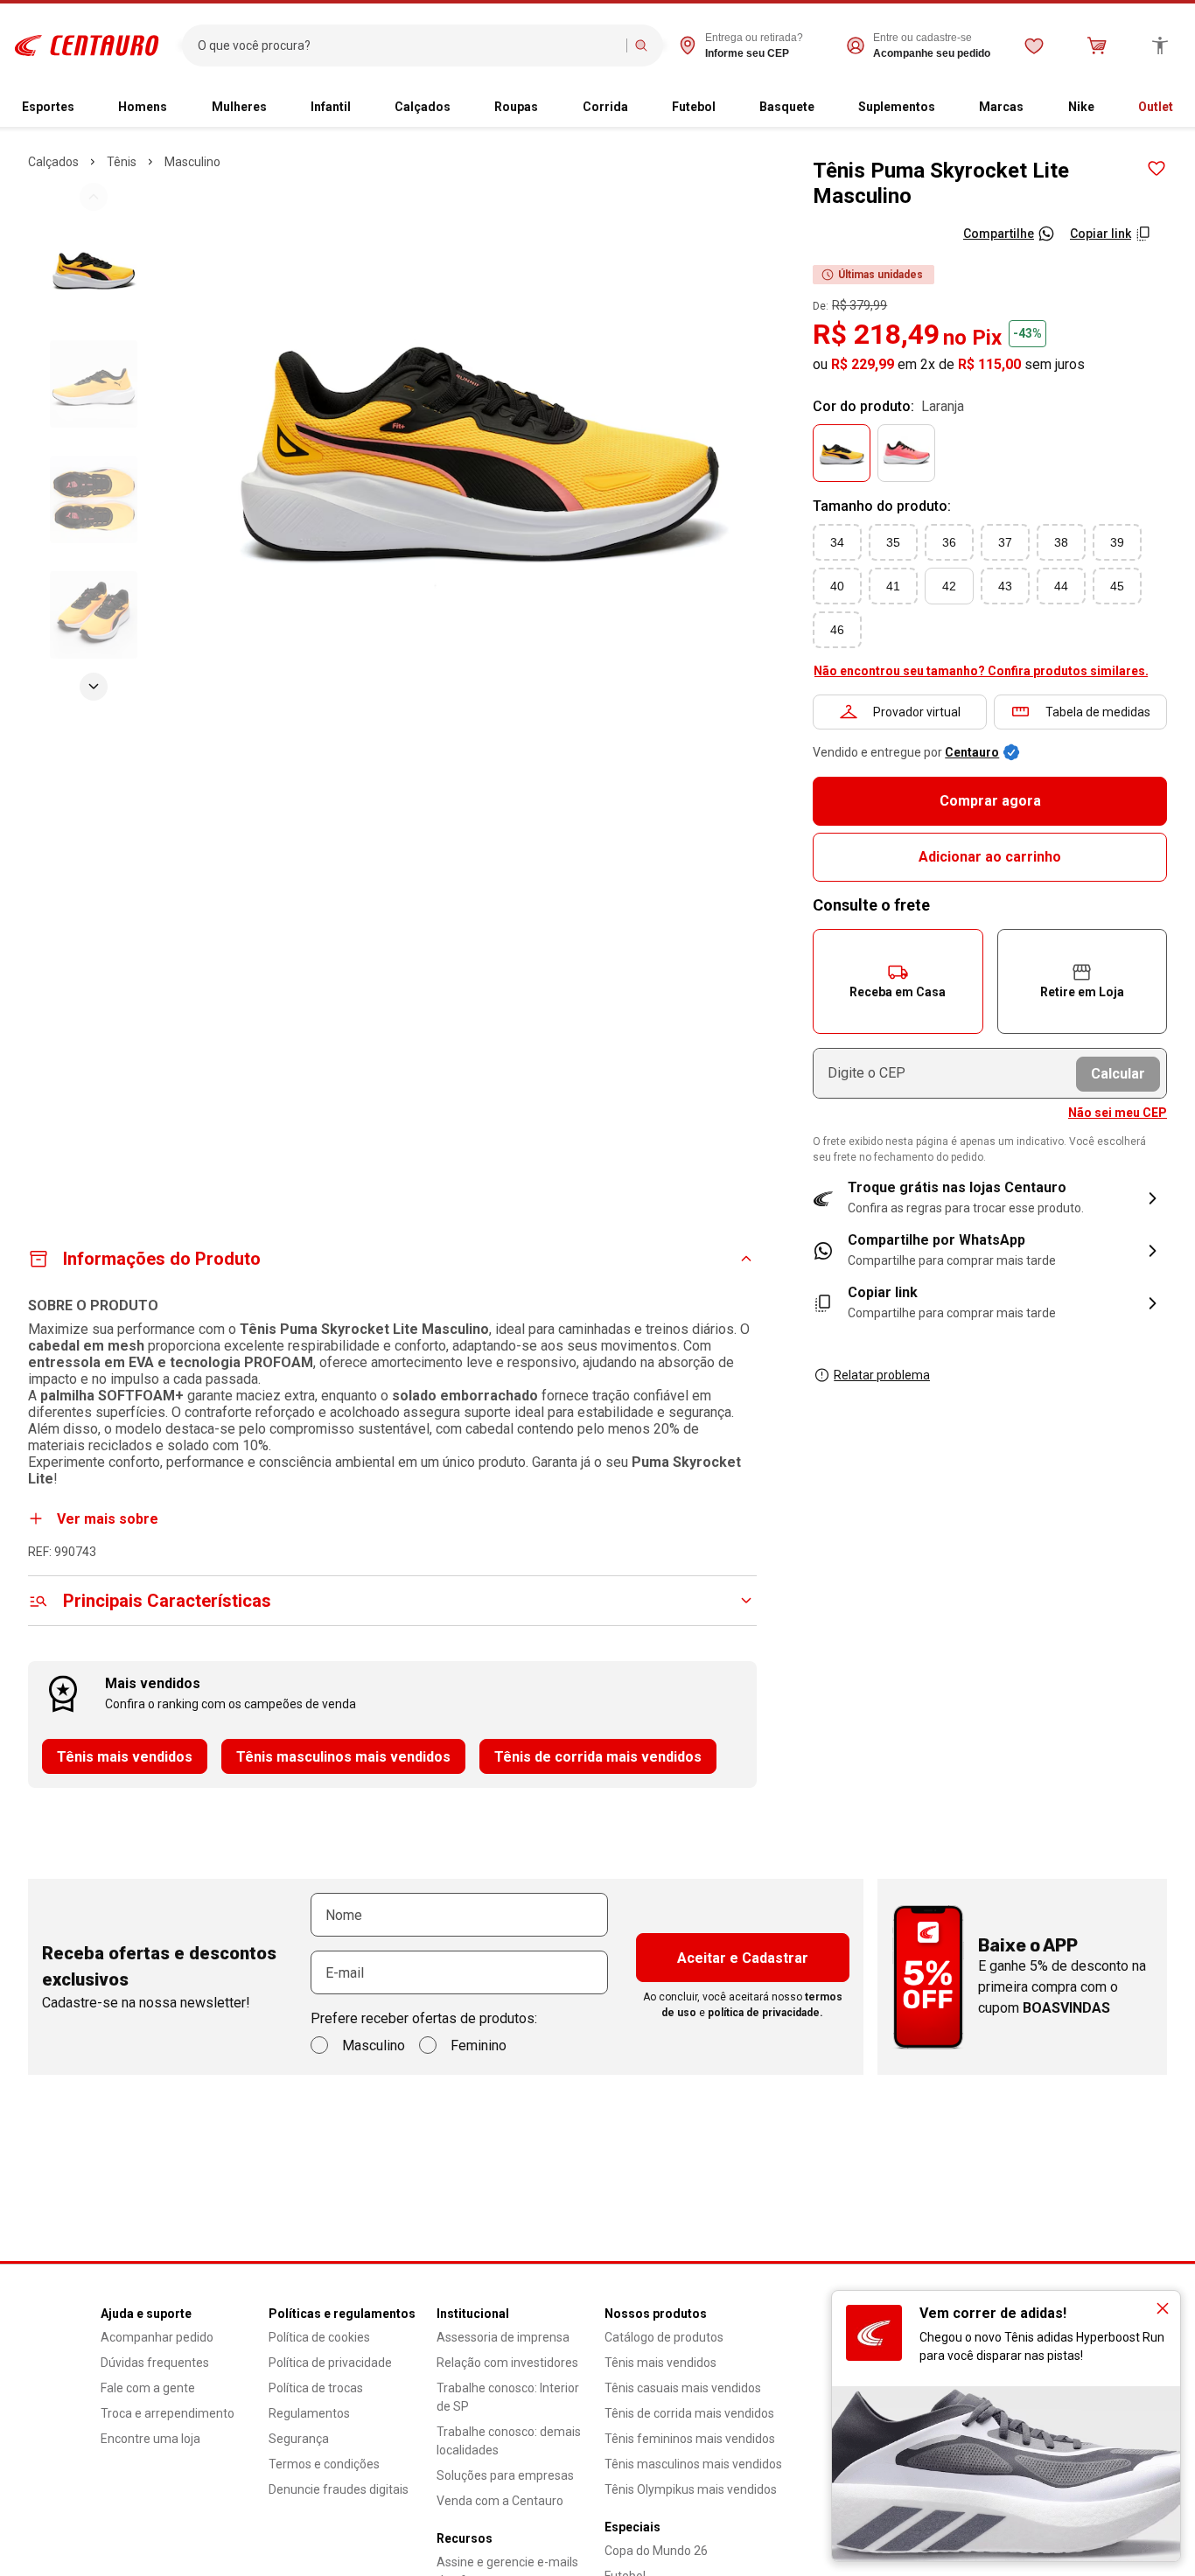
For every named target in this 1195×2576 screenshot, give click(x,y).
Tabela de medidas (1098, 712)
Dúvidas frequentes (155, 2363)
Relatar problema (882, 1375)
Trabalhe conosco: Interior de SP (508, 2397)
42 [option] (949, 586)
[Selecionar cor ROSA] (906, 453)
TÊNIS (122, 162)
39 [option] (1117, 542)
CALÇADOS (53, 162)
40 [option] (837, 586)
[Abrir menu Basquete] (821, 108)
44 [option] (1061, 586)
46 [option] (837, 630)
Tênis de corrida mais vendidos (598, 1757)
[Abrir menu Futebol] (723, 108)
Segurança (299, 2439)
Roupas (516, 107)
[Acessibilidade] (1160, 45)
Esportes (48, 107)
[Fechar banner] (1163, 2308)
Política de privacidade (330, 2363)
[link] (990, 1251)
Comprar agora (990, 801)
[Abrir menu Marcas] (1031, 108)
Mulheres (239, 107)
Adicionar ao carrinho (990, 857)
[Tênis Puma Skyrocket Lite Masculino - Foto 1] (94, 269)
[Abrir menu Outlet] (1180, 108)
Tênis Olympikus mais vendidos (691, 2489)
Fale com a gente (148, 2388)
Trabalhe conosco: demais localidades (509, 2441)
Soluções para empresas (505, 2475)
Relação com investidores (507, 2363)
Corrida (605, 107)
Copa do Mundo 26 (656, 2551)
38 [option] (1061, 542)
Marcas (1001, 107)
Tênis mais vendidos (125, 1757)
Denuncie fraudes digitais (339, 2489)
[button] (898, 981)
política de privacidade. (765, 2013)
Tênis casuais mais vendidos (683, 2388)
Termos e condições (324, 2464)
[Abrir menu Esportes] (81, 108)
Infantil (331, 107)
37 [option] (1005, 542)
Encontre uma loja (150, 2439)
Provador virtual (917, 712)
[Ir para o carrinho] (1097, 45)
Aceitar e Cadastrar (743, 1958)
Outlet (1156, 107)
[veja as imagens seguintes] (94, 687)
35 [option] (893, 542)
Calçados (423, 107)
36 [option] (949, 542)
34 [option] (837, 542)
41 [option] (893, 586)
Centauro (972, 752)
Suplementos (897, 107)
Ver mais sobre (108, 1519)
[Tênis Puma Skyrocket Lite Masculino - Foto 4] (94, 615)
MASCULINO (192, 162)
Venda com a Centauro (500, 2501)
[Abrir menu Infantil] (358, 108)
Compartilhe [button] (999, 234)
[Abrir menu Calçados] (458, 108)
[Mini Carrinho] (1097, 45)
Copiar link (1101, 234)
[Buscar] (641, 45)
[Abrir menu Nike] (1101, 108)
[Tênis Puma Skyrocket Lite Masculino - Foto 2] (94, 384)
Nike (1081, 107)
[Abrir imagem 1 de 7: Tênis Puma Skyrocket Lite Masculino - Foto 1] (479, 441)
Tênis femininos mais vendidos (690, 2439)
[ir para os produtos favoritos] (1034, 45)
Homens (143, 107)
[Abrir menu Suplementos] (942, 108)
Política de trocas (316, 2388)
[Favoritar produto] (1157, 169)
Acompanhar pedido (157, 2337)
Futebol (694, 107)
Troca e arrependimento (168, 2413)
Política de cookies (319, 2337)
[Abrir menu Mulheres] (274, 108)
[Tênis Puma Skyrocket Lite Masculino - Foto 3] (94, 499)
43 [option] (1005, 586)
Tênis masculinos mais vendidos (343, 1757)
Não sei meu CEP (1118, 1113)
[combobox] (408, 45)
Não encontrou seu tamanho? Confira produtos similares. (981, 671)
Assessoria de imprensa (503, 2337)
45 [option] (1117, 586)
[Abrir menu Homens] (174, 108)
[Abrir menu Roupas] (545, 108)
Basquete (787, 107)
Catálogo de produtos (664, 2337)
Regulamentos (309, 2413)
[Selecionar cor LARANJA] (842, 453)
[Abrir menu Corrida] (635, 108)
